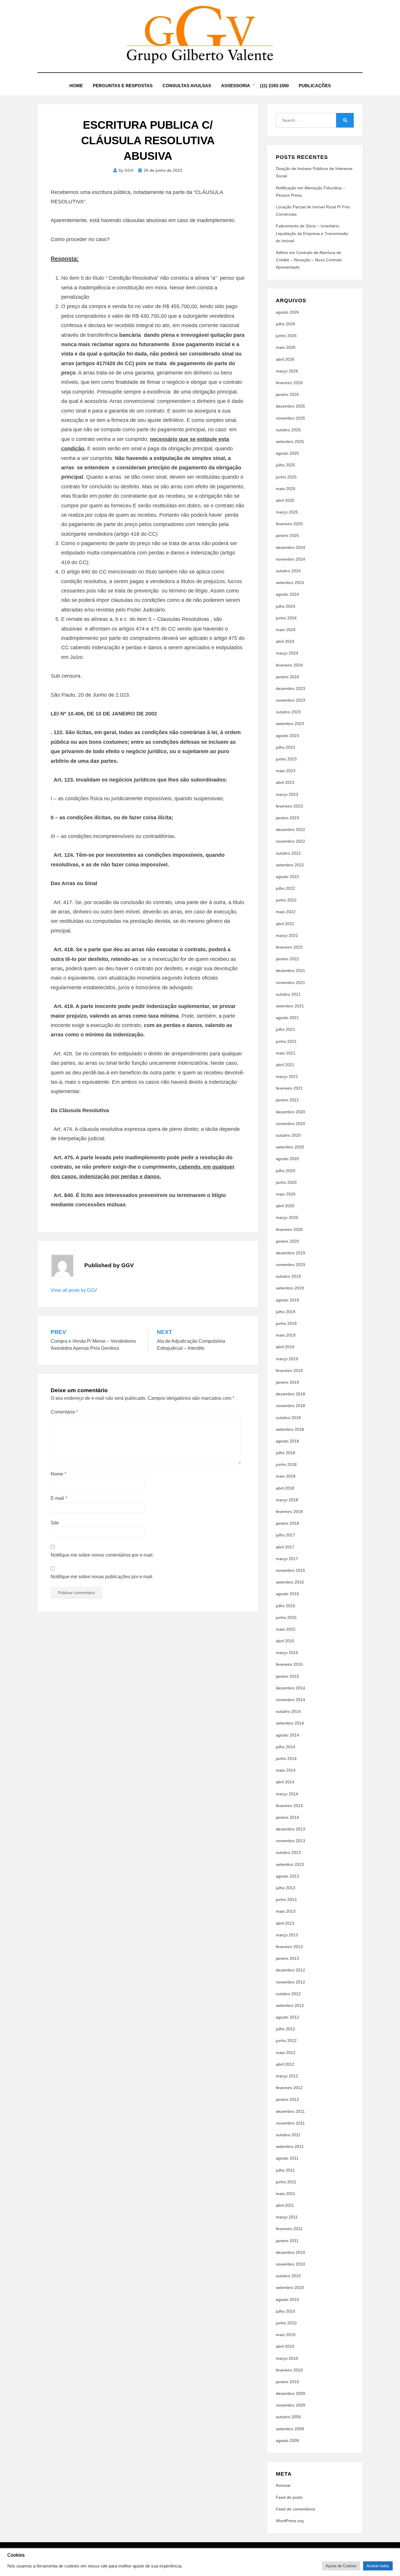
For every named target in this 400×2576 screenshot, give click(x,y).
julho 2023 (286, 747)
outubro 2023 (288, 712)
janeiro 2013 (287, 1958)
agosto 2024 (287, 594)
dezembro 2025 (290, 406)
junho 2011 (286, 2182)
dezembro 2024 (290, 547)
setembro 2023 (290, 724)
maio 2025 (286, 489)
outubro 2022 (288, 853)
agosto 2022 (287, 877)
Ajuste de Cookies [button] (341, 2566)
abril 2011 (285, 2205)
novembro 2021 (290, 983)
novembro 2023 (290, 700)
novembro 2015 (290, 1570)
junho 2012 (286, 2041)
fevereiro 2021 (289, 1088)
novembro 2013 (290, 1841)
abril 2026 (285, 359)
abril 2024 (285, 641)
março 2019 (287, 1359)
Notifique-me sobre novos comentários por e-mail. (102, 1555)
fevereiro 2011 (289, 2229)
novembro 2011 (290, 2123)
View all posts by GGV (74, 1290)
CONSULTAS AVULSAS (187, 86)
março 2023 (287, 794)
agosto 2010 (287, 2299)
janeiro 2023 (287, 818)
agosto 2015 (287, 1594)
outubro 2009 (288, 2417)
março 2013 (287, 1935)
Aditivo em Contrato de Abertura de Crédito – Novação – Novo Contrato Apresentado (309, 260)
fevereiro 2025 (289, 524)
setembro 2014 (290, 1723)
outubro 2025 (288, 430)
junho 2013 (286, 1900)
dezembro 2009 (290, 2393)
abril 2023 (285, 782)
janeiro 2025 (287, 535)
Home (76, 86)
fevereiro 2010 (289, 2370)
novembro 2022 (290, 841)
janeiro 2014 (287, 1817)
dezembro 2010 (290, 2252)
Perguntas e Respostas (123, 86)
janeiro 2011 (287, 2241)
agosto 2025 (287, 453)
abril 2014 (285, 1782)
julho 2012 (286, 2029)
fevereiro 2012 (289, 2088)
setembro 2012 (290, 2005)
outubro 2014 (288, 1711)
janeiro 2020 (287, 1241)
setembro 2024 (290, 583)
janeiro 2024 (287, 677)
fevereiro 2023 (289, 806)
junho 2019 (286, 1323)
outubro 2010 (288, 2276)
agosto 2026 (287, 312)
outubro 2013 (288, 1852)
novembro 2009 (290, 2405)
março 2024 (287, 653)
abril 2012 (285, 2064)
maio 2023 (286, 771)
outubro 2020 (288, 1135)
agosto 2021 (287, 1018)
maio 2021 (286, 1053)
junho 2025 (286, 477)
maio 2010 (286, 2335)
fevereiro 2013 (289, 1947)
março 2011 (287, 2217)
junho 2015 (286, 1617)
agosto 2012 (287, 2017)
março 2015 (287, 1653)
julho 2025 (286, 465)
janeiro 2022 (287, 959)
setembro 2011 (290, 2146)
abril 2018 (285, 1488)
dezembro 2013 (290, 1829)
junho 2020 (286, 1182)
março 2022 (287, 935)
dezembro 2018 (290, 1394)
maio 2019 (286, 1335)
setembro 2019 (290, 1288)
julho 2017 (286, 1535)
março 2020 (287, 1217)
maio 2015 (286, 1629)
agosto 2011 (287, 2158)
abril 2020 (285, 1206)
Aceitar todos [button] (378, 2566)
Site (55, 1523)
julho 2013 (286, 1888)
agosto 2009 (287, 2441)
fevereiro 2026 (289, 383)
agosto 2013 (287, 1876)
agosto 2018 (287, 1441)
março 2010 (287, 2358)
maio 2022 (286, 912)
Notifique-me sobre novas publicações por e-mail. (102, 1577)
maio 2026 (286, 347)
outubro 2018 (288, 1418)
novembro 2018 (290, 1406)
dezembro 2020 (290, 1112)
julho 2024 (286, 606)
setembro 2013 (290, 1864)
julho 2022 (286, 888)
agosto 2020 (287, 1159)
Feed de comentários (296, 2509)
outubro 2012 (288, 1994)
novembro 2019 (290, 1265)
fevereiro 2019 (289, 1371)
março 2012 (287, 2076)
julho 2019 (286, 1312)
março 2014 (287, 1794)
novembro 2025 (290, 418)
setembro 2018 (290, 1429)
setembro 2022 (290, 865)
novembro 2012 (290, 1982)
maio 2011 (286, 2194)
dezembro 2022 (290, 830)
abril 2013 (285, 1923)
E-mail (59, 1498)
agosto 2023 (287, 736)
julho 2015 (286, 1606)
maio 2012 (286, 2053)
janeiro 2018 (287, 1523)
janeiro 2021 (287, 1100)
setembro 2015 (290, 1582)
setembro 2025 (290, 442)
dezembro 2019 (290, 1253)
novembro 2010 (290, 2264)
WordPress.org (290, 2521)
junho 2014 (286, 1758)
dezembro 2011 (290, 2111)
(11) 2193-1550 (274, 86)
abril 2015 (285, 1641)
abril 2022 (285, 924)
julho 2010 (286, 2311)
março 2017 (287, 1559)
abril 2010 (285, 2346)
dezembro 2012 (290, 1970)
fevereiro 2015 (289, 1664)
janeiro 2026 (287, 394)
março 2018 (287, 1500)
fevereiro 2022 (289, 947)
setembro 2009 (290, 2429)
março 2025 (287, 512)
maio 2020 (286, 1194)
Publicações (315, 86)
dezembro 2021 (290, 971)
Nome (58, 1474)
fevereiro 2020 (289, 1229)
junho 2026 (286, 336)
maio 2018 (286, 1476)
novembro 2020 (290, 1124)
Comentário (64, 1412)
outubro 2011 (288, 2135)
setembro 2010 (290, 2288)
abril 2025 (285, 500)
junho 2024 (286, 618)
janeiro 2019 (287, 1382)
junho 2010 (286, 2323)
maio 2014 (286, 1770)
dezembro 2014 (290, 1688)
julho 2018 (286, 1453)
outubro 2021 (288, 994)
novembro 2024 (290, 559)
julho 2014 (286, 1747)
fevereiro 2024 (289, 665)
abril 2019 (285, 1347)
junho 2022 (286, 900)
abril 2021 (285, 1065)
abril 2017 (285, 1547)
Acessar (283, 2485)
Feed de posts (289, 2497)
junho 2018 (286, 1464)
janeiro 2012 (287, 2099)
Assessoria (236, 86)
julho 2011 (285, 2170)
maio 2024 (286, 630)
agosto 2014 (287, 1735)
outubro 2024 (288, 571)
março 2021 (287, 1076)
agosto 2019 (287, 1300)
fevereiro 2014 (289, 1806)
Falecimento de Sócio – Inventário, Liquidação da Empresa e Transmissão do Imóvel (312, 233)
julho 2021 (286, 1029)
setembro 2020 (290, 1147)
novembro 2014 (290, 1700)
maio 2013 (286, 1911)
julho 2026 (286, 324)
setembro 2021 (290, 1006)
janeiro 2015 (287, 1676)
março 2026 (287, 371)
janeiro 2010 (287, 2382)
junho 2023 (286, 759)
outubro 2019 (288, 1276)
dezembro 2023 (290, 688)
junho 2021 (286, 1041)
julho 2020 (286, 1171)
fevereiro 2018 (289, 1512)
